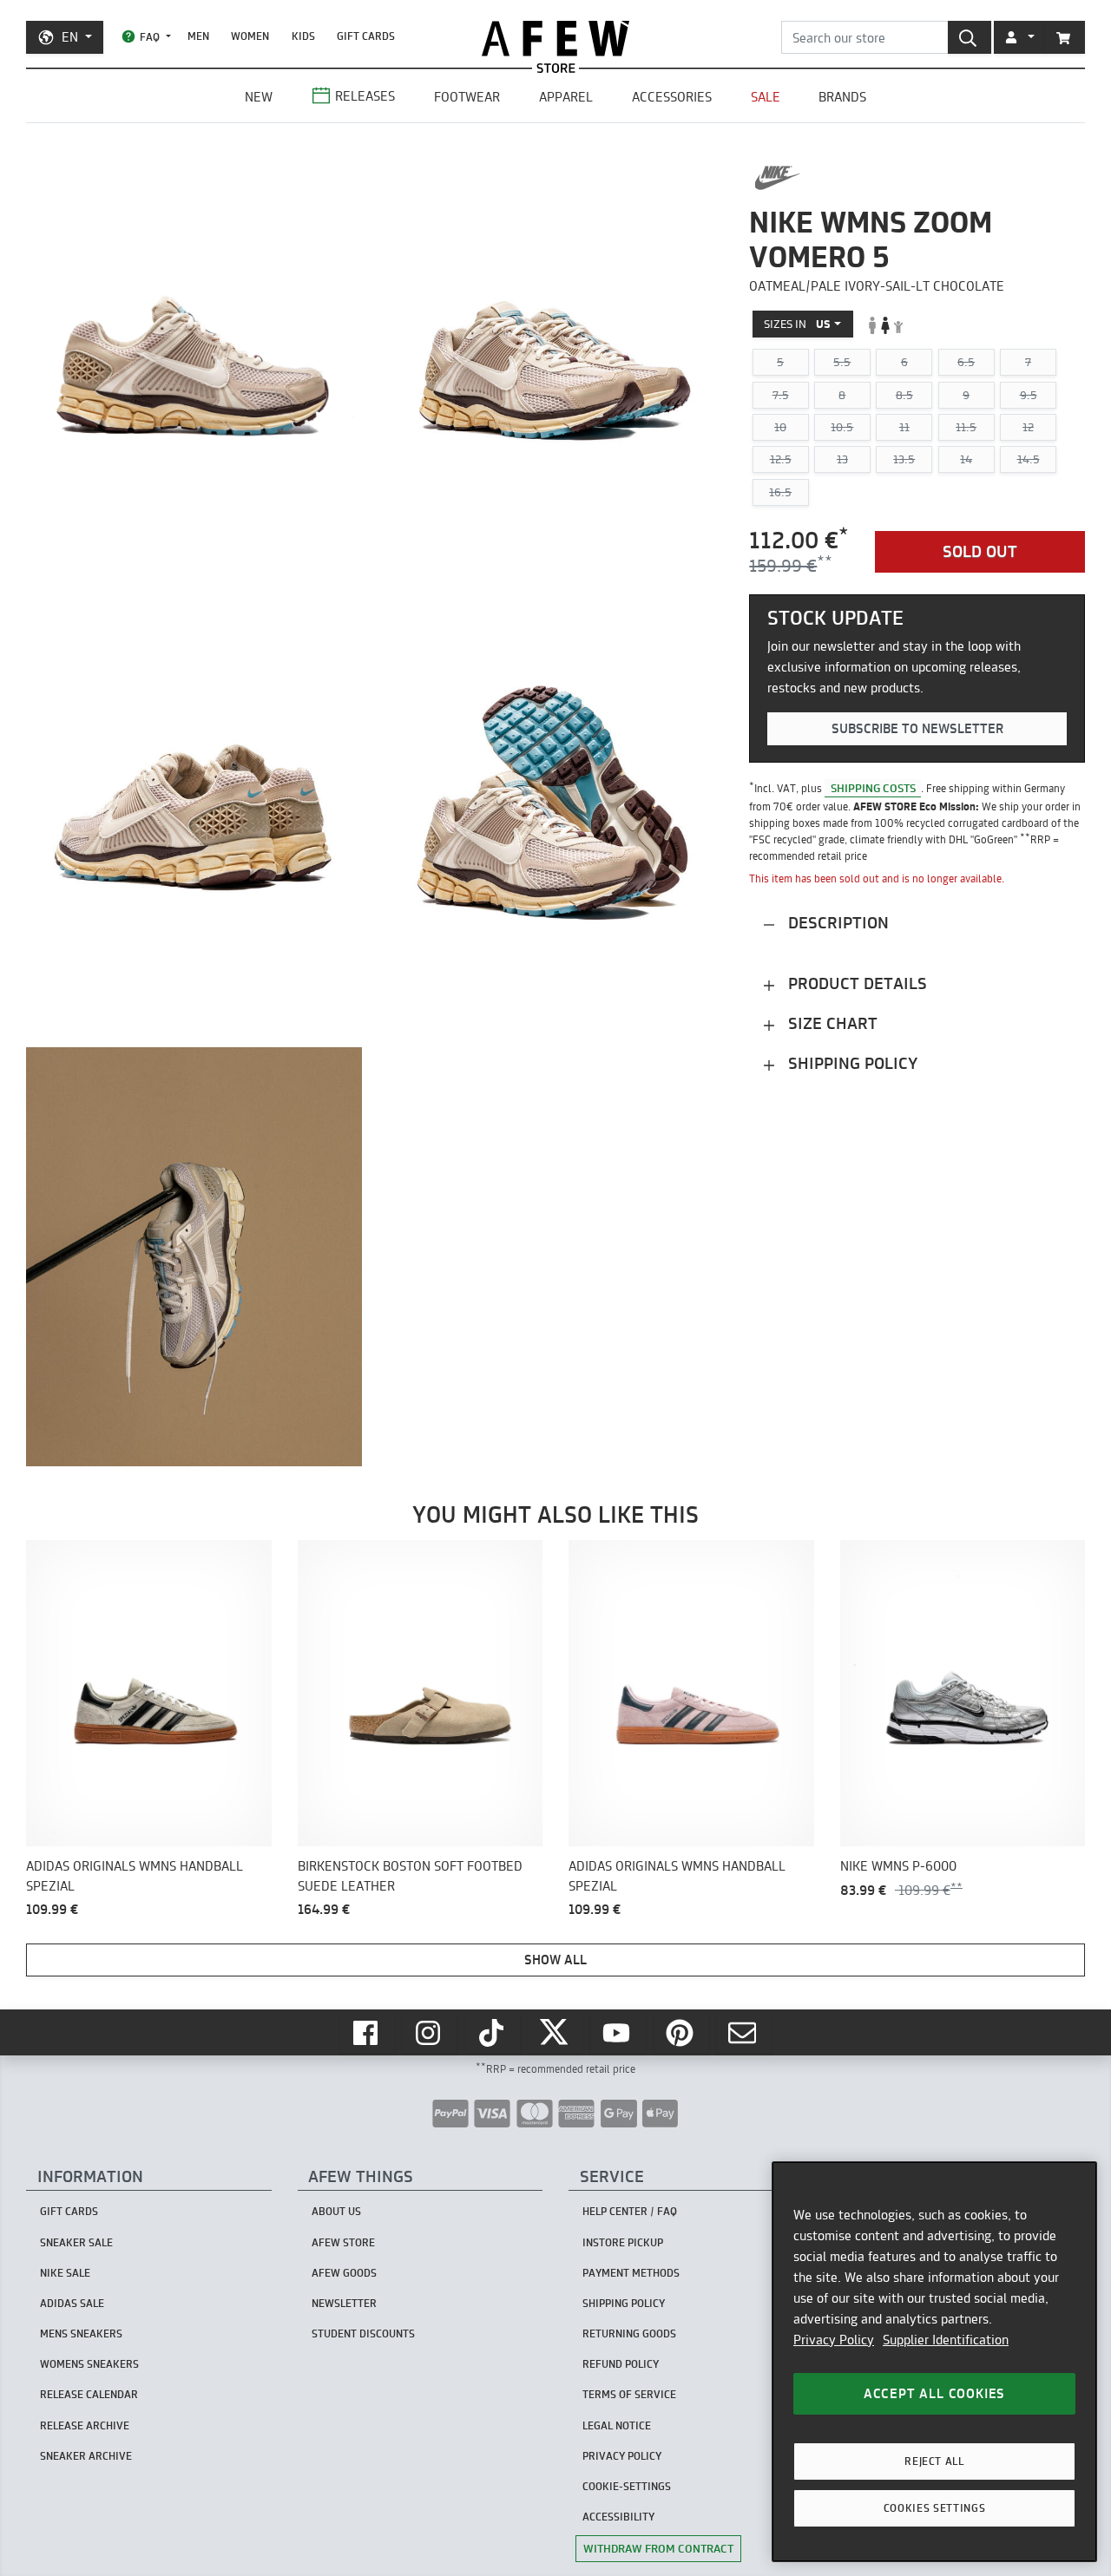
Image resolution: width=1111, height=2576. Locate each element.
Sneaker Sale (76, 2242)
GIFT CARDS (366, 36)
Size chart (831, 1024)
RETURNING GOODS (629, 2333)
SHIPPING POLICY (624, 2303)
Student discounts (363, 2333)
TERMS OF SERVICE (629, 2394)
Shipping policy (851, 1064)
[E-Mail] (744, 2033)
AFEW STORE (555, 39)
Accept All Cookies (934, 2393)
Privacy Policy (834, 2340)
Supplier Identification (946, 2340)
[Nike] (777, 178)
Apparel (566, 97)
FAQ (150, 37)
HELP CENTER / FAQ (630, 2211)
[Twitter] (555, 2033)
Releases (365, 96)
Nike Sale (65, 2273)
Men (198, 36)
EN (70, 37)
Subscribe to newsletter (917, 729)
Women (250, 36)
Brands (842, 97)
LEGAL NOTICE (617, 2425)
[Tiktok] (493, 2033)
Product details (855, 984)
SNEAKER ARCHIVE (86, 2456)
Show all (555, 1960)
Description (836, 924)
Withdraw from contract (658, 2548)
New (259, 97)
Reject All (934, 2461)
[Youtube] (618, 2033)
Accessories (672, 97)
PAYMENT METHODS (631, 2273)
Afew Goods (344, 2273)
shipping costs (873, 788)
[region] (934, 2362)
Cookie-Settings (627, 2486)
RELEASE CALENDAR (89, 2394)
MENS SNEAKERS (81, 2333)
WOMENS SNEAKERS (89, 2364)
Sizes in (797, 324)
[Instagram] (430, 2033)
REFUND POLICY (621, 2364)
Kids (303, 36)
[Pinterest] (681, 2033)
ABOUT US (336, 2211)
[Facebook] (367, 2033)
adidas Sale (72, 2303)
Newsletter (344, 2303)
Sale (766, 97)
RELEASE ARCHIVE (85, 2425)
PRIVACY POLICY (622, 2456)
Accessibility (618, 2517)
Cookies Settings (935, 2508)
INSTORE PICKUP (623, 2242)
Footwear (467, 97)
